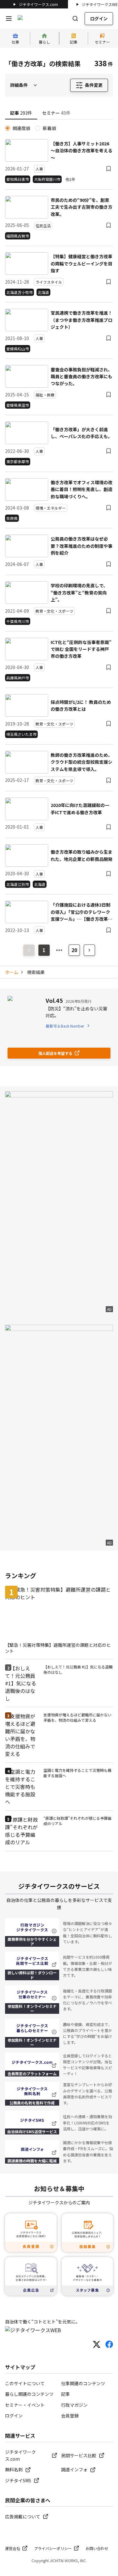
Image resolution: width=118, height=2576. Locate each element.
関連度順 (21, 128)
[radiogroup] (59, 128)
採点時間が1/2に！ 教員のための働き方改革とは (81, 705)
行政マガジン (74, 2405)
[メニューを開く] (9, 18)
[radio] (8, 128)
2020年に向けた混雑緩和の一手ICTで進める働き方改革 (80, 809)
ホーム (12, 972)
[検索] (75, 18)
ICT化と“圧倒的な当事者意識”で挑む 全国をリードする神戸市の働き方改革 (81, 649)
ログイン (99, 18)
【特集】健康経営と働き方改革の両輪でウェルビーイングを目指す (81, 263)
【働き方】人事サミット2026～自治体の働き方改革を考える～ (81, 151)
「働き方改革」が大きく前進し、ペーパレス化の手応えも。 (81, 433)
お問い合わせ (97, 2548)
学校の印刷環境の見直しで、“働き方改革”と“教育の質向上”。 (79, 592)
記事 (65, 2394)
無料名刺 (14, 2469)
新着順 (49, 128)
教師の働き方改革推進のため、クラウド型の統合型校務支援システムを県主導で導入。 (81, 762)
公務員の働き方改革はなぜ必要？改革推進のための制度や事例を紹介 (81, 546)
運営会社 (13, 2548)
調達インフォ (74, 2469)
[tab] (21, 113)
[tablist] (59, 113)
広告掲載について (23, 2516)
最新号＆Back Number (65, 1026)
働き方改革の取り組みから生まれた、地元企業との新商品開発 (81, 855)
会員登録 (70, 2416)
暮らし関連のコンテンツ (29, 2394)
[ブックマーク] (109, 169)
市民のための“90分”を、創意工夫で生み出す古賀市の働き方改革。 (81, 207)
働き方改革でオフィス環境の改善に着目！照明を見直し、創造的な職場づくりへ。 (81, 489)
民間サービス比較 (79, 2455)
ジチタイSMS (18, 2480)
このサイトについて (25, 2383)
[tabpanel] (59, 530)
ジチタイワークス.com (38, 4)
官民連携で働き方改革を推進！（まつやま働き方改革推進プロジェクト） (81, 320)
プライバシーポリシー (53, 2548)
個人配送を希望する (55, 1053)
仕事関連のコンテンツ (83, 2383)
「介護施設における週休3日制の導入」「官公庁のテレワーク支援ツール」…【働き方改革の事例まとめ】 (81, 912)
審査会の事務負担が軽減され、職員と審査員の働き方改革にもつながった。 (81, 377)
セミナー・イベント (25, 2405)
